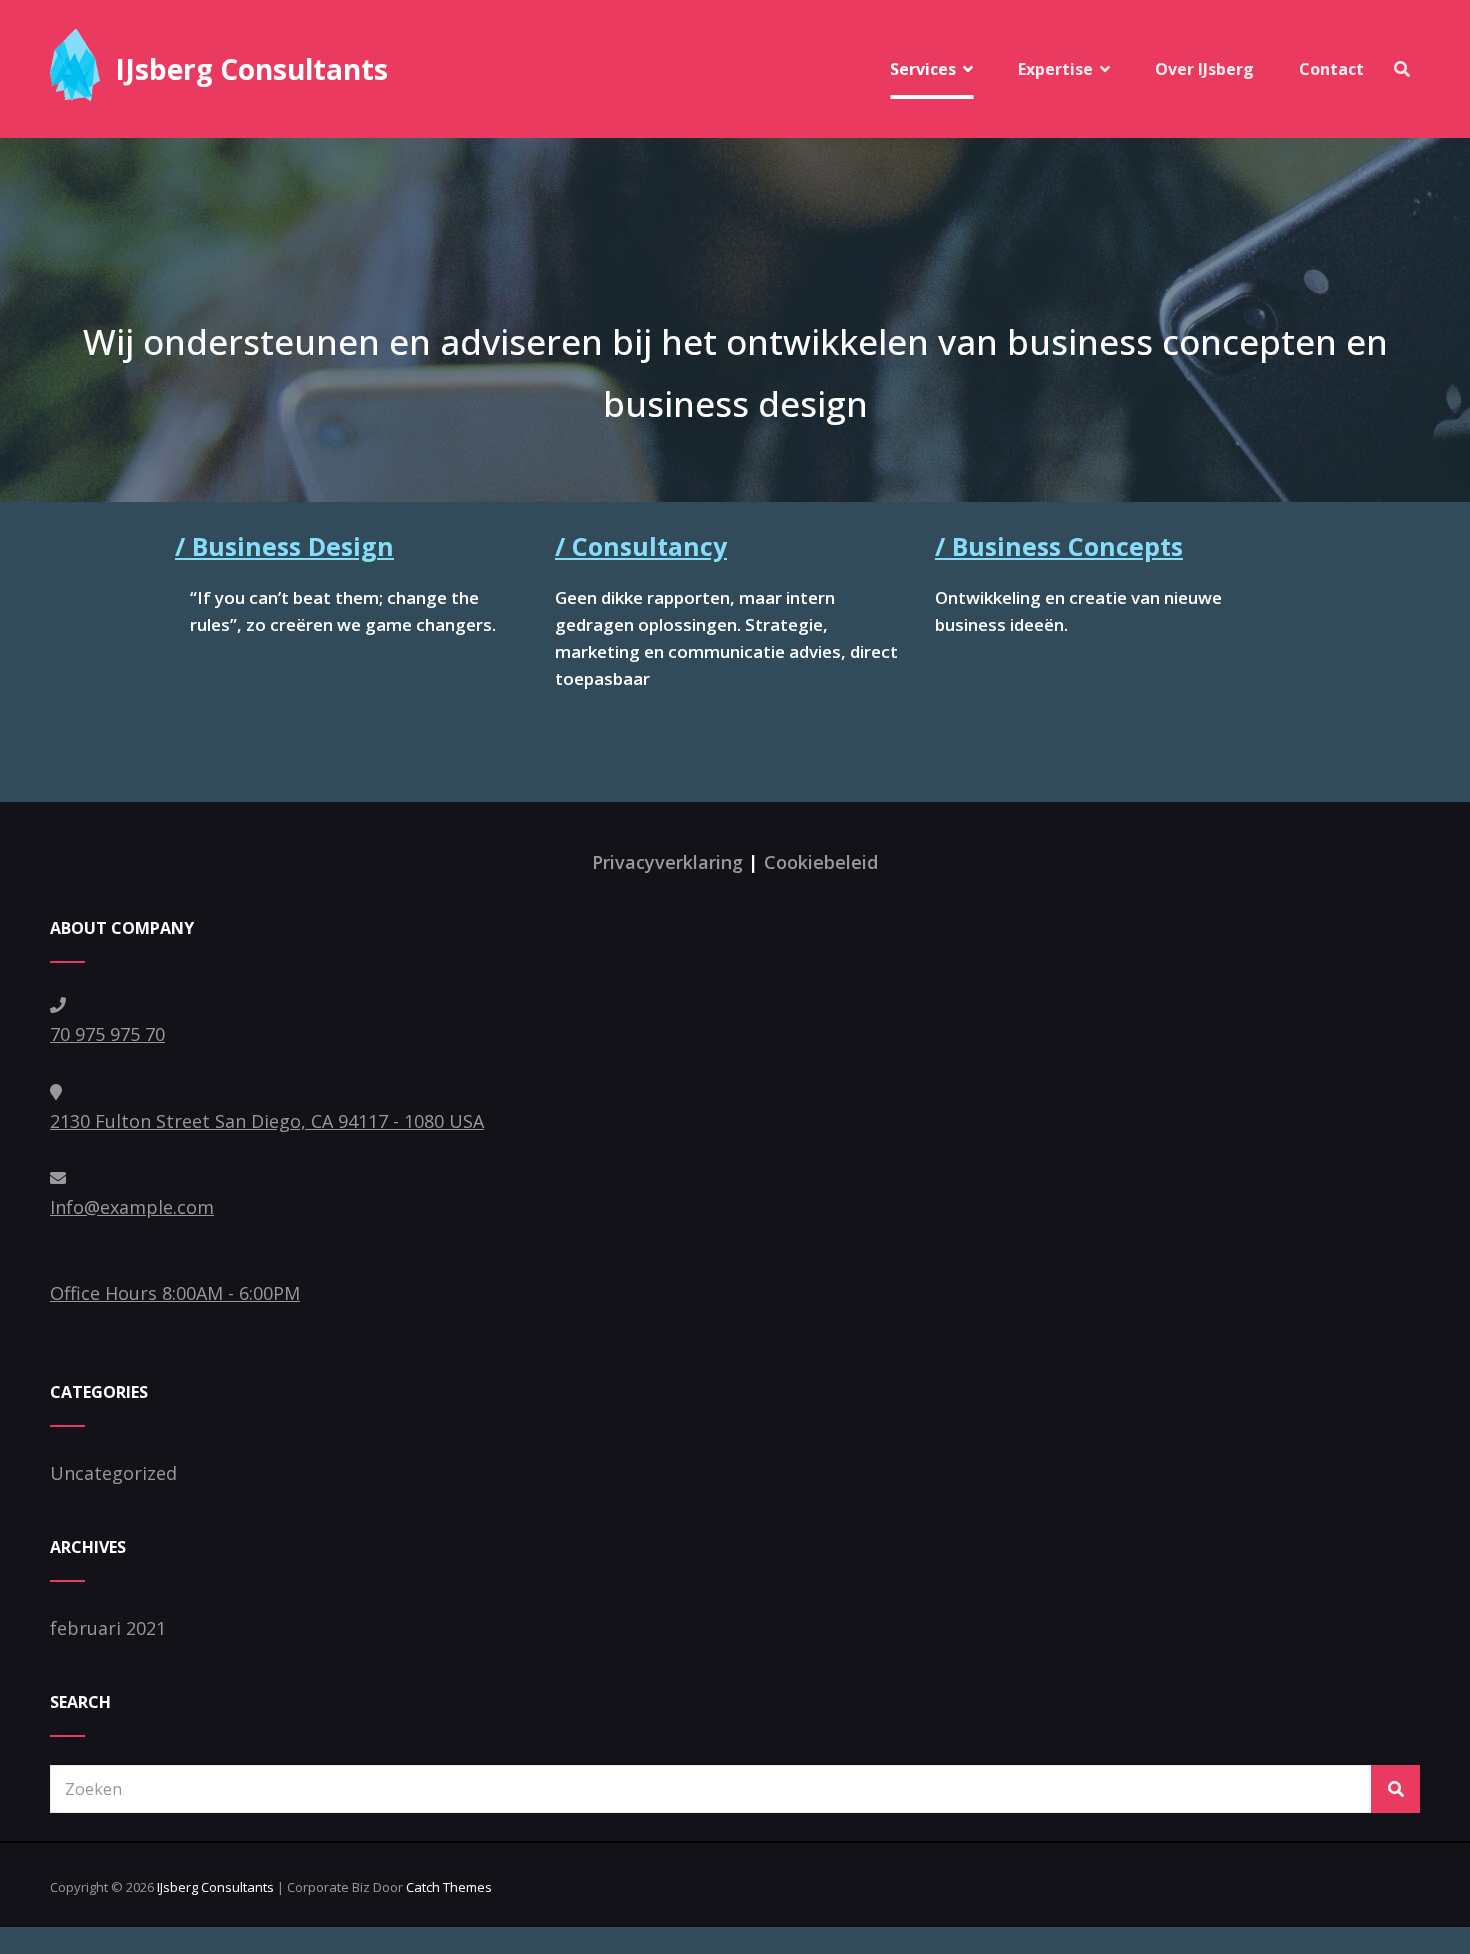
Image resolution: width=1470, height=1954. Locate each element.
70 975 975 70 (107, 1034)
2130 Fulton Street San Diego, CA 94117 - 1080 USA (267, 1121)
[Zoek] (1395, 1789)
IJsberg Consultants (251, 69)
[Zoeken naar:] (735, 1789)
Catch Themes (449, 1887)
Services (923, 69)
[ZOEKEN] (1402, 69)
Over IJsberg (1204, 69)
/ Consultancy (641, 546)
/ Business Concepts (1059, 546)
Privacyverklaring (667, 862)
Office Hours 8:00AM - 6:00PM (175, 1293)
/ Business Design (284, 546)
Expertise (1055, 69)
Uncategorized (113, 1473)
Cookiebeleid (821, 862)
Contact (1331, 69)
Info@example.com (132, 1207)
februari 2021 (108, 1628)
